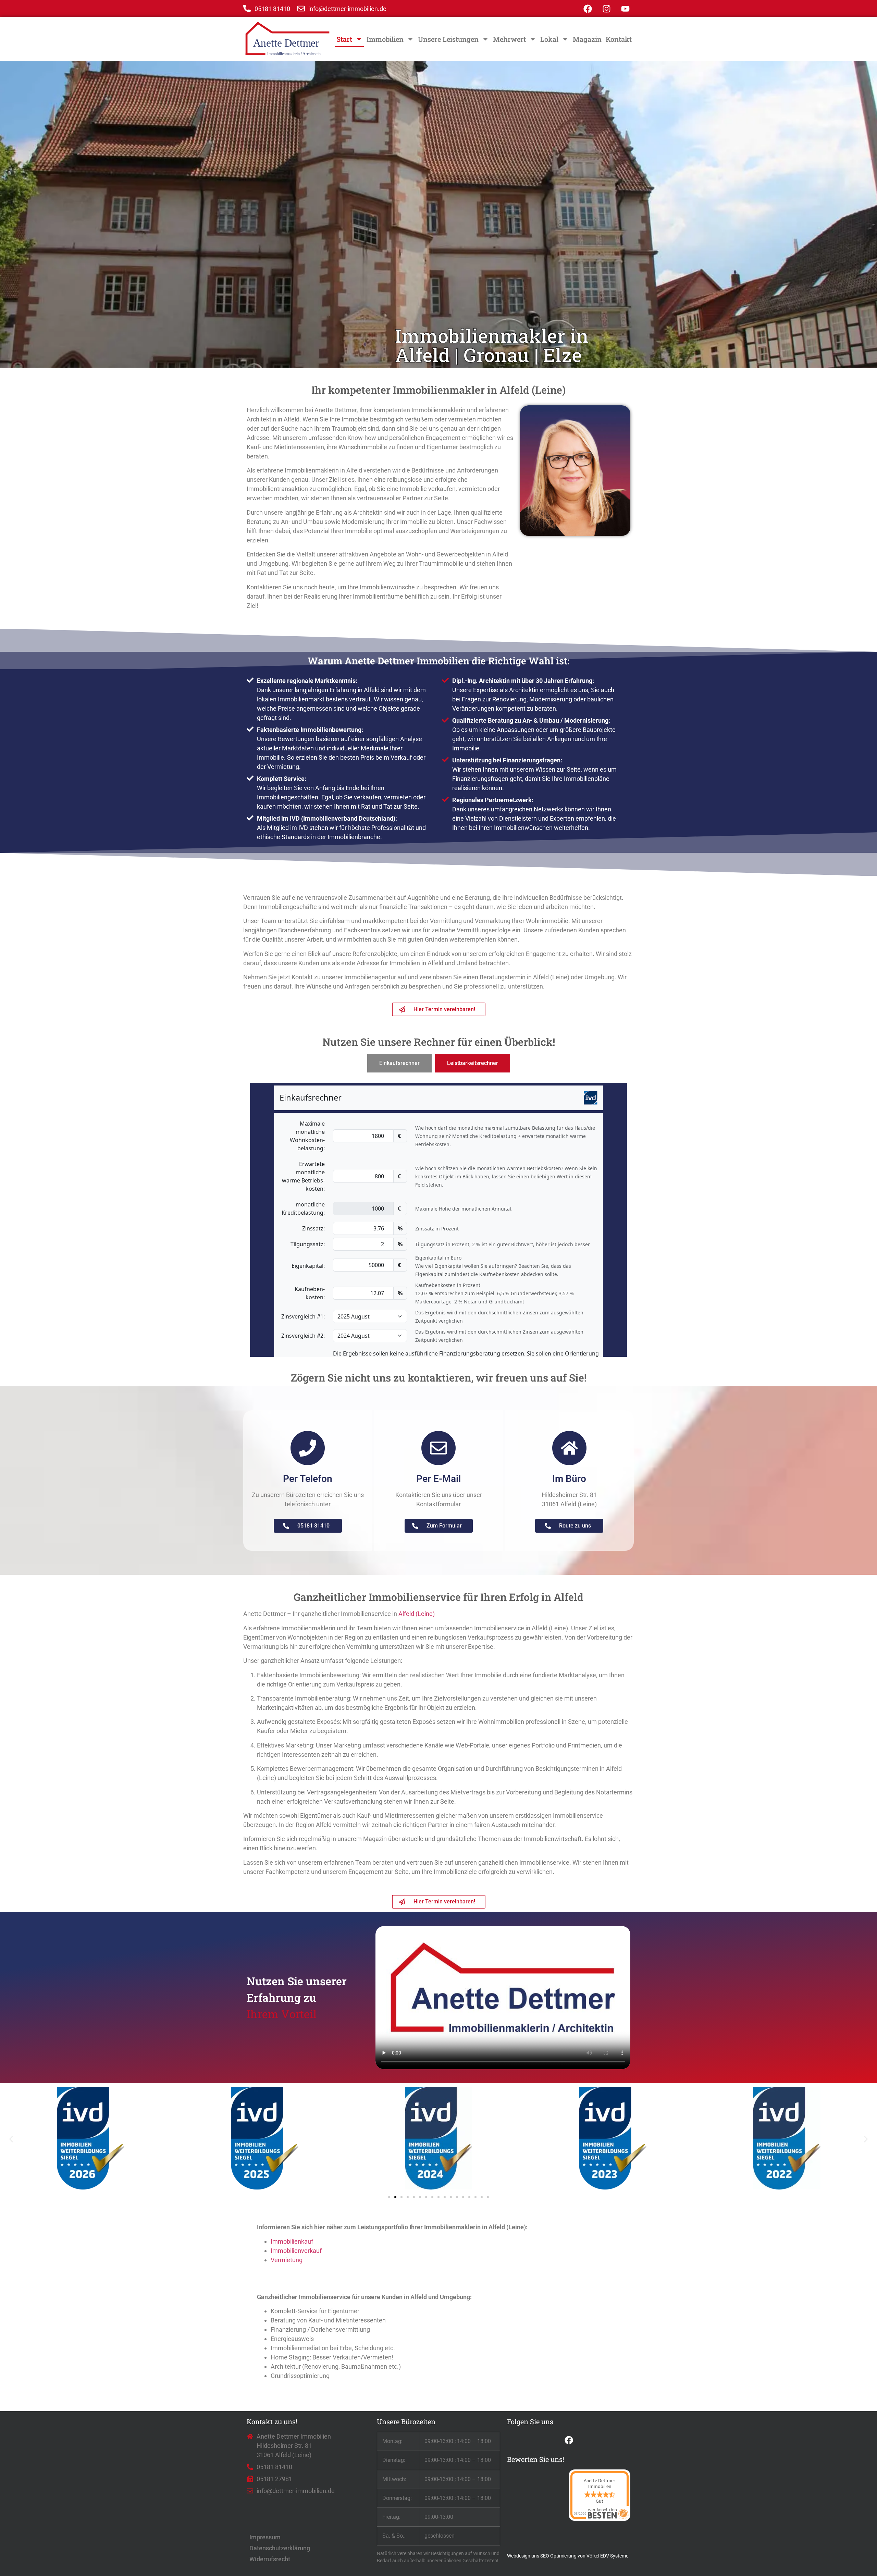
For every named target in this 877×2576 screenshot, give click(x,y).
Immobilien (385, 39)
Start (344, 39)
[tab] (399, 1063)
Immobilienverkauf (296, 2251)
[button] (11, 2139)
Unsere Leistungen (448, 39)
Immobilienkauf (292, 2241)
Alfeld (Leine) (417, 1614)
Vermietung (287, 2260)
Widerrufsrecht (270, 2559)
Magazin (587, 39)
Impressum (265, 2537)
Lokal (549, 39)
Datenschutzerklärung (280, 2548)
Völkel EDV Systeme (607, 2556)
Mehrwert (509, 39)
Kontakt (619, 39)
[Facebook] (588, 9)
